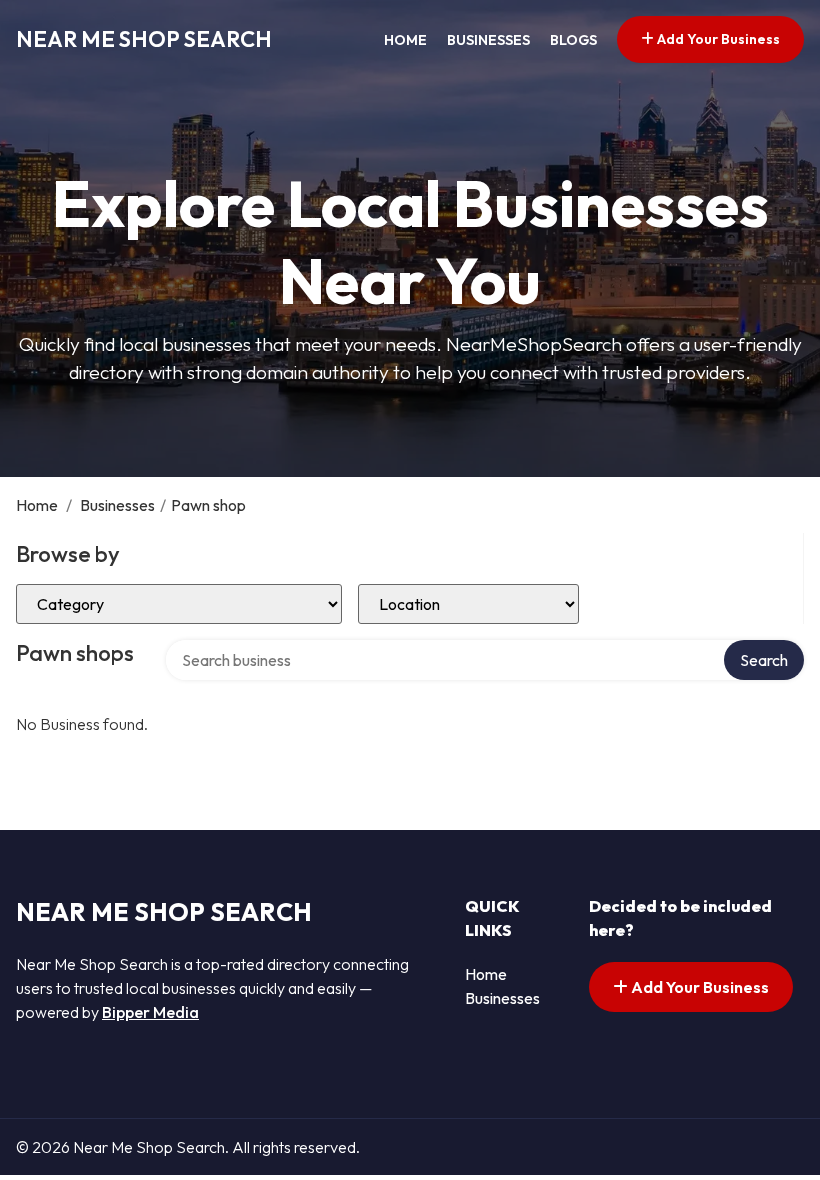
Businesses (488, 40)
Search (764, 660)
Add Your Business (717, 39)
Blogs (573, 40)
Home (405, 40)
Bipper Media (150, 1012)
